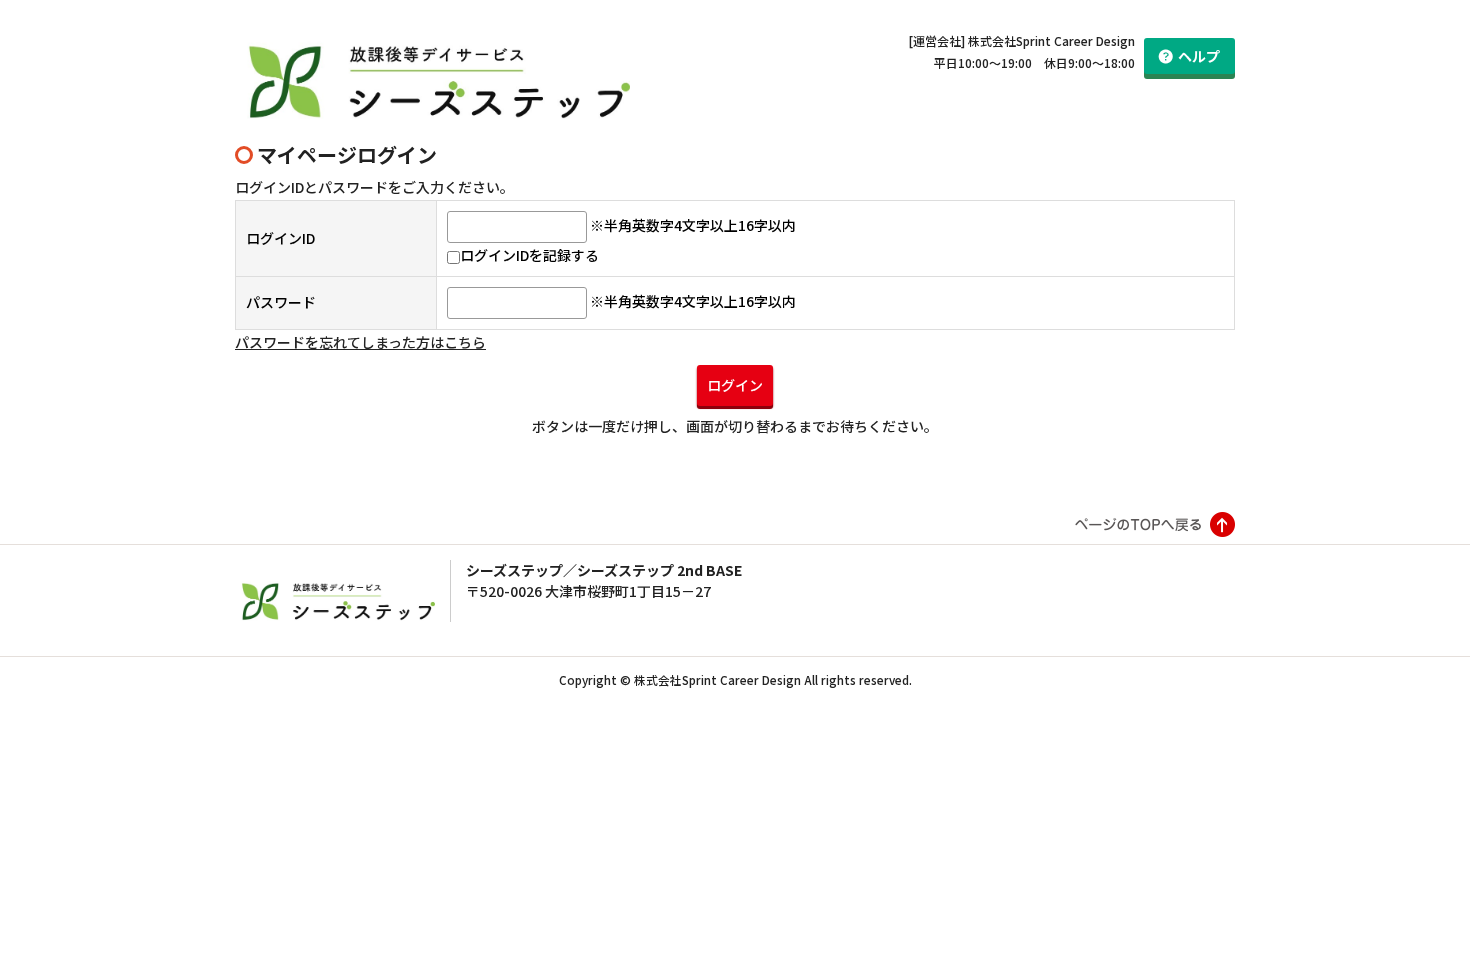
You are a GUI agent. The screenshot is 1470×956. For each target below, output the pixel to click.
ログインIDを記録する (529, 255)
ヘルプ (1199, 56)
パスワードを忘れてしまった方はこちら (360, 342)
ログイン (735, 385)
